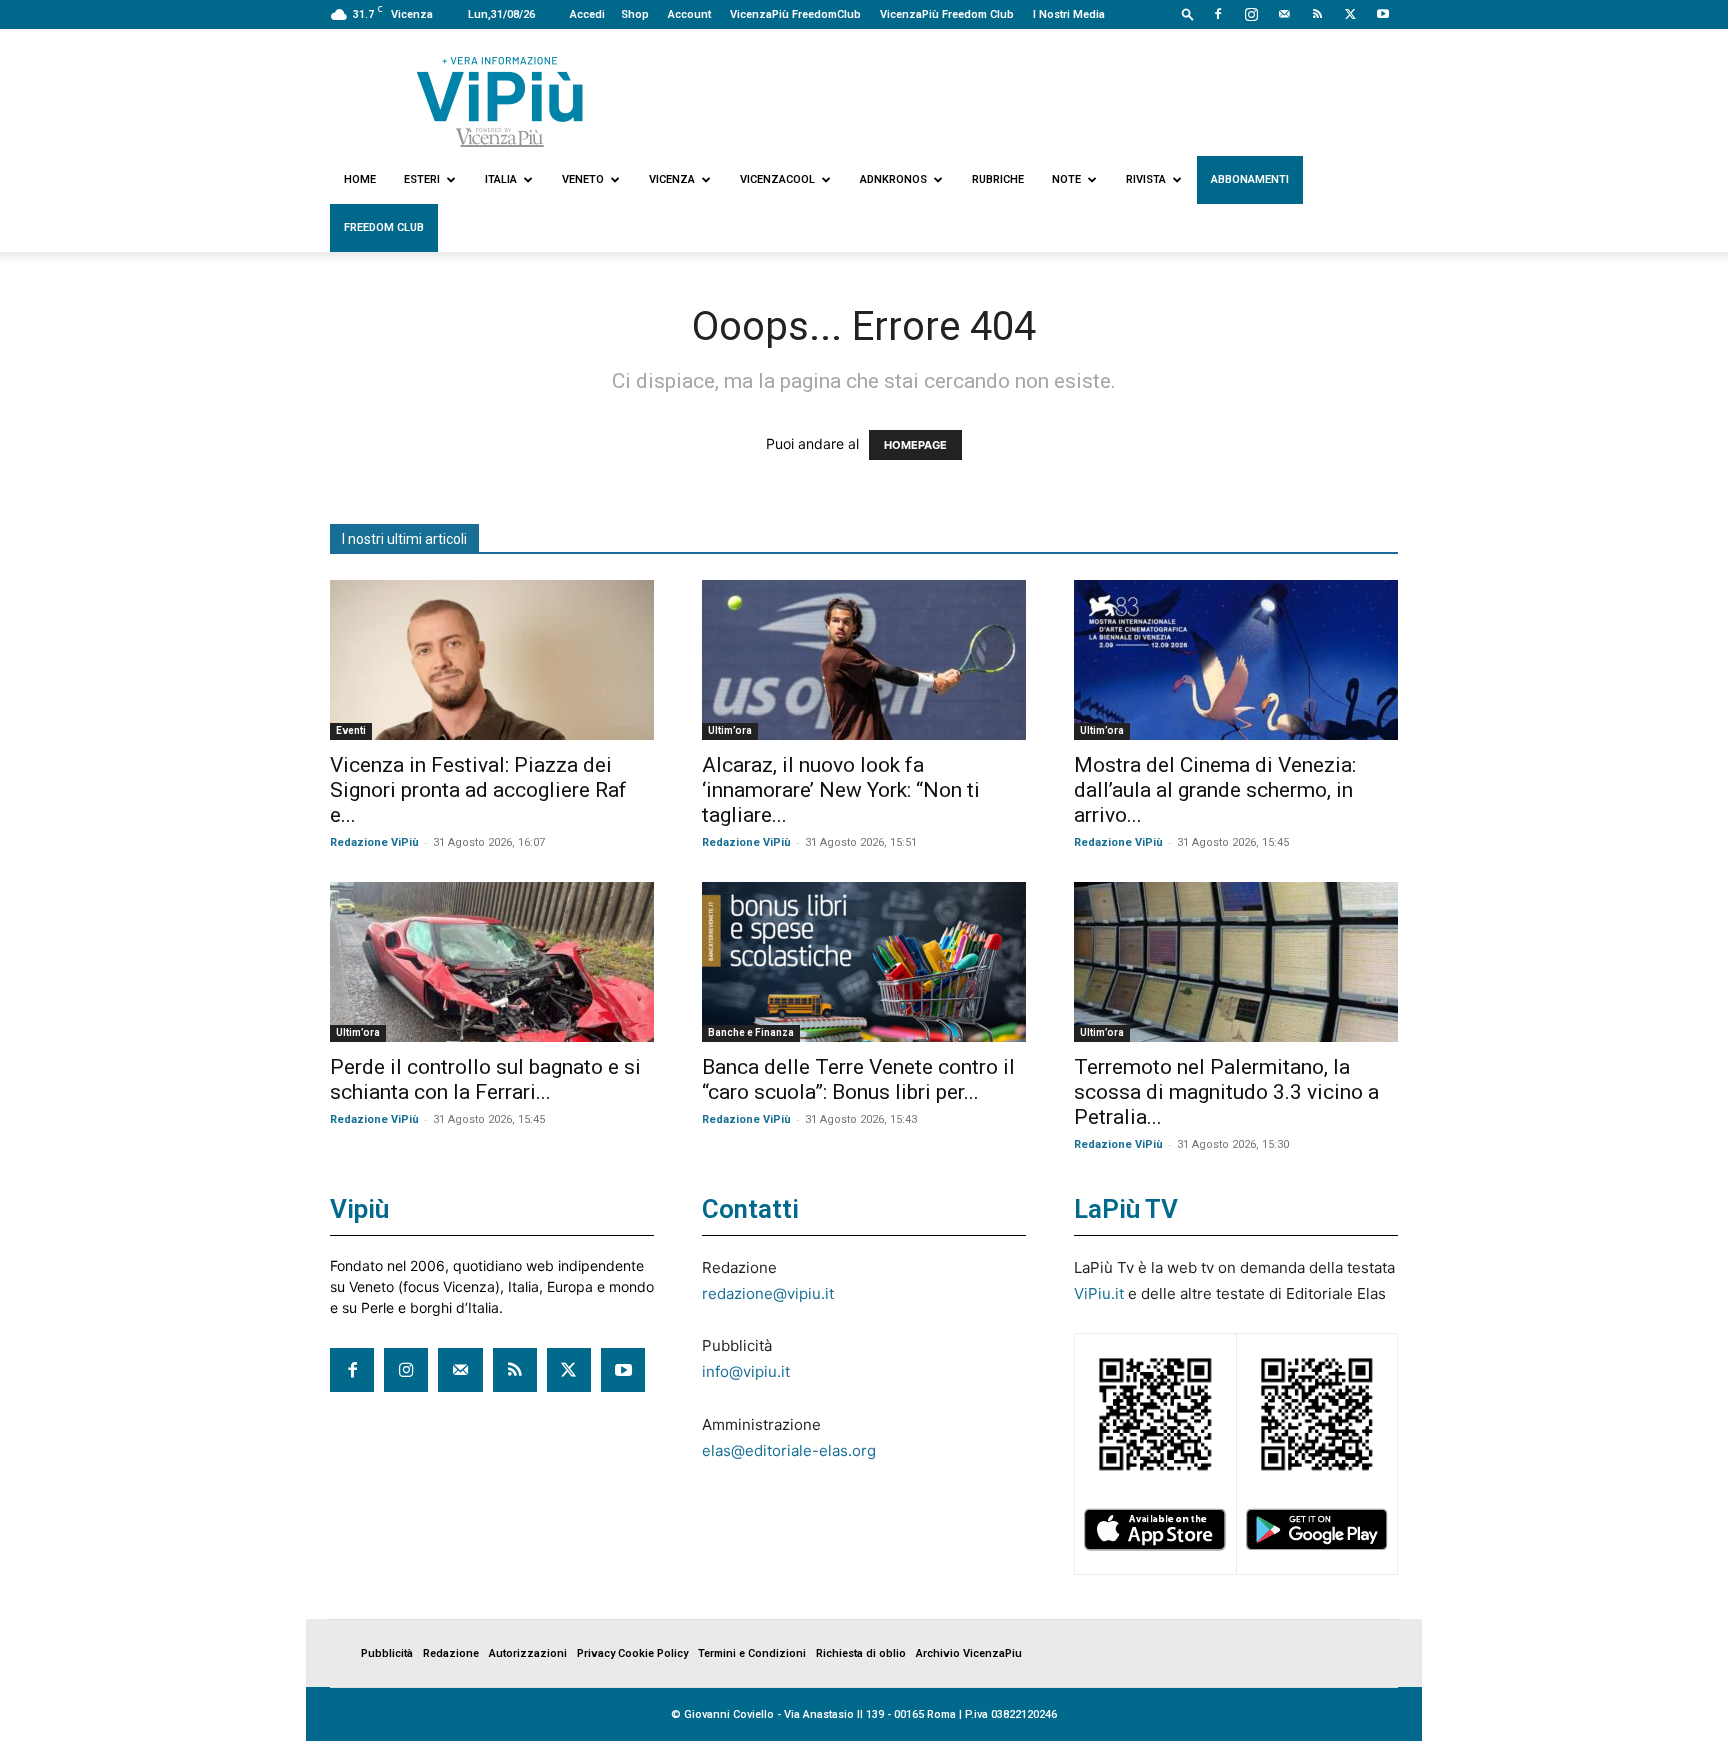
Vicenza (672, 179)
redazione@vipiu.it (768, 1293)
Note (1066, 179)
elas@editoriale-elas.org (789, 1450)
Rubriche (998, 179)
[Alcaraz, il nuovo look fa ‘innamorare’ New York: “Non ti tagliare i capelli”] (864, 660)
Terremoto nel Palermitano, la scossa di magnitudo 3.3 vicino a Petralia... (1226, 1092)
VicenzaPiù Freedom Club (947, 14)
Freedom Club (384, 227)
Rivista (1146, 179)
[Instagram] (1251, 14)
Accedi (587, 14)
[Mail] (1284, 14)
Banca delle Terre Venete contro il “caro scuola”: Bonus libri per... (858, 1079)
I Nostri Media (1069, 14)
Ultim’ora (730, 730)
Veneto (583, 179)
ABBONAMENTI (1250, 179)
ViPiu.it (1099, 1293)
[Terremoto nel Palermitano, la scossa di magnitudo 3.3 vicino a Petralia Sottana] (1236, 962)
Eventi (351, 730)
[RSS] (1317, 14)
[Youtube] (1383, 14)
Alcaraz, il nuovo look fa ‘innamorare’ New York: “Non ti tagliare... (841, 790)
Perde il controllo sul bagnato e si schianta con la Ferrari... (485, 1079)
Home (360, 179)
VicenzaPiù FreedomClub (795, 14)
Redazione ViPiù (374, 842)
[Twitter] (1350, 14)
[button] (1188, 13)
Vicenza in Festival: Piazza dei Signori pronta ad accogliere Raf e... (478, 790)
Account (689, 14)
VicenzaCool (777, 179)
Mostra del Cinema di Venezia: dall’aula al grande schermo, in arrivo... (1215, 790)
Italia (501, 179)
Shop (635, 14)
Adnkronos (893, 179)
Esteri (422, 179)
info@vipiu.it (746, 1371)
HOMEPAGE (915, 445)
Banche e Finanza (751, 1032)
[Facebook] (1218, 14)
